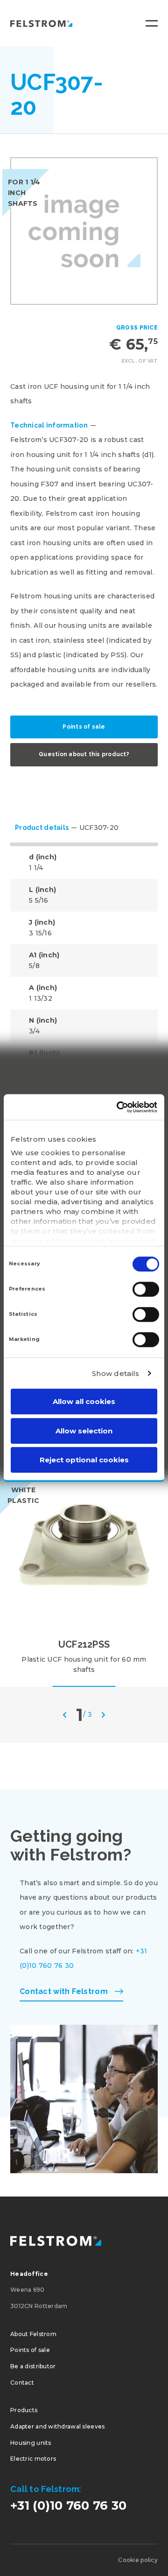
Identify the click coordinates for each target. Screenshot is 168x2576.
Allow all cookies (84, 1401)
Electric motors (33, 2459)
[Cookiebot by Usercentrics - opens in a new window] (119, 1107)
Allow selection (84, 1431)
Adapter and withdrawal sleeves (57, 2426)
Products (24, 2410)
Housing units (31, 2443)
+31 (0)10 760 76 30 (68, 2506)
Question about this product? (84, 754)
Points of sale (84, 727)
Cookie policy (138, 2560)
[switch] (146, 1289)
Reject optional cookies (84, 1460)
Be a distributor (33, 2366)
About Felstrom (33, 2334)
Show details (116, 1373)
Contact (22, 2383)
